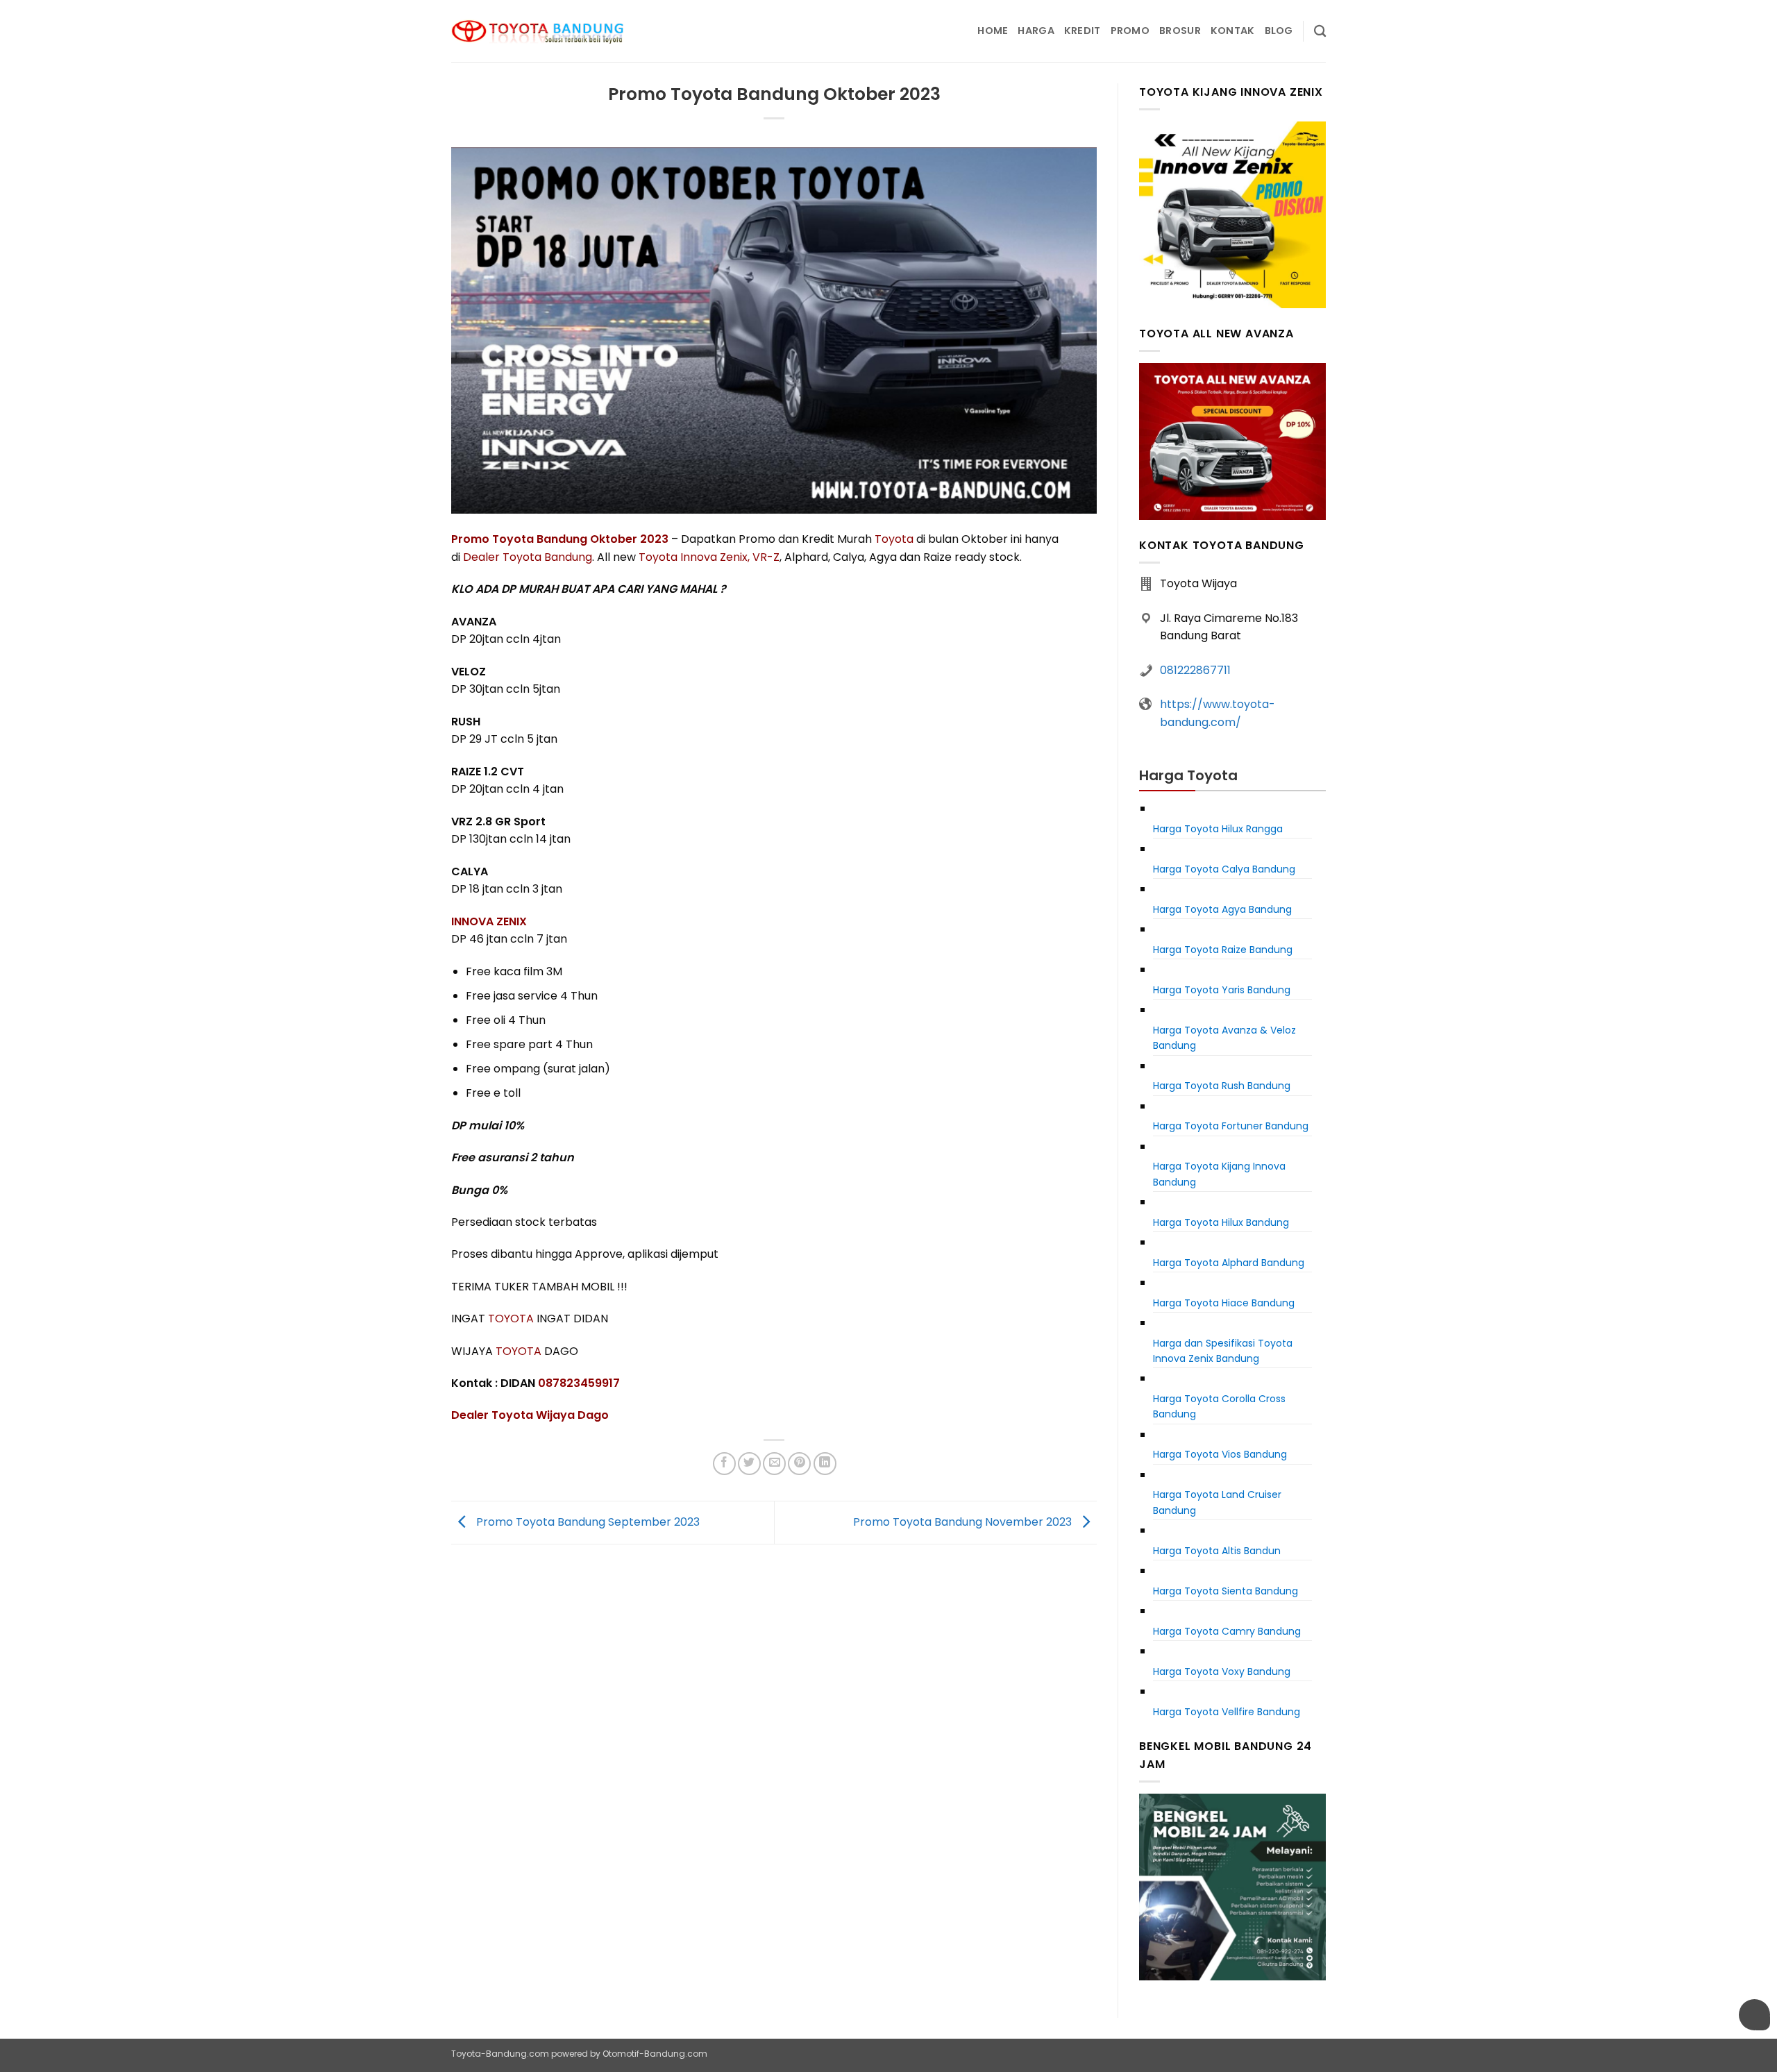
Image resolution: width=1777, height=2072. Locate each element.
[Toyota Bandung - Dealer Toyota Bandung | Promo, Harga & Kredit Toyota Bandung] (538, 32)
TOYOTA (511, 1319)
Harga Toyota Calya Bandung (1224, 869)
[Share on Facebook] (724, 1464)
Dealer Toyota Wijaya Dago (530, 1415)
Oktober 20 (622, 539)
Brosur (1180, 31)
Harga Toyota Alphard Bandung (1229, 1263)
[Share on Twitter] (749, 1464)
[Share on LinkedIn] (825, 1464)
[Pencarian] (1320, 32)
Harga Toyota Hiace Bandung (1224, 1303)
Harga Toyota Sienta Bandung (1226, 1591)
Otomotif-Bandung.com (655, 2054)
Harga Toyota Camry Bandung (1227, 1631)
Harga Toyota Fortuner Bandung (1231, 1126)
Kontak (1233, 31)
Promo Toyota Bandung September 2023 (587, 1522)
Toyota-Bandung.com (500, 2054)
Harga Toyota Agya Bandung (1222, 909)
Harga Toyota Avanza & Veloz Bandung (1224, 1038)
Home (993, 31)
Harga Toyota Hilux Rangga (1218, 829)
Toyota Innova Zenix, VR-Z (709, 557)
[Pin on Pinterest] (799, 1464)
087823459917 (579, 1383)
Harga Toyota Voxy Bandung (1222, 1671)
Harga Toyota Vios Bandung (1220, 1454)
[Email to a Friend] (774, 1464)
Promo (1130, 31)
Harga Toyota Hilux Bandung (1221, 1222)
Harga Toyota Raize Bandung (1223, 950)
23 (662, 539)
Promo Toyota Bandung (521, 539)
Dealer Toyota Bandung (528, 557)
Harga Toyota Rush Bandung (1222, 1086)
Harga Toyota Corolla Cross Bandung (1219, 1406)
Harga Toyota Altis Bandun (1217, 1551)
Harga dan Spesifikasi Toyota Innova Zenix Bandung (1223, 1351)
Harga (1036, 31)
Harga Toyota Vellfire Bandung (1227, 1712)
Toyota (894, 539)
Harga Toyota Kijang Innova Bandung (1219, 1174)
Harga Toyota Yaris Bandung (1222, 990)
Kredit (1083, 31)
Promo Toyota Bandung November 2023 (964, 1522)
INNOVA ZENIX (489, 921)
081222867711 (1195, 670)
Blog (1279, 31)
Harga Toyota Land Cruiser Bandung (1217, 1502)
